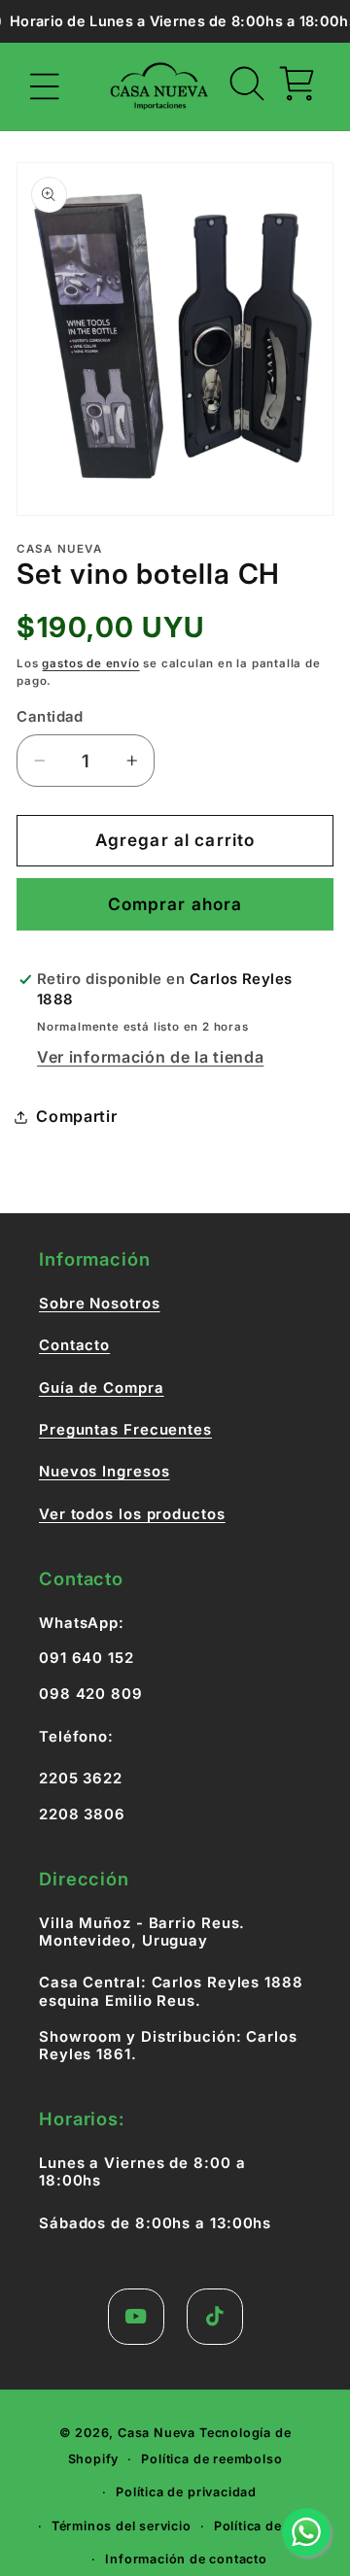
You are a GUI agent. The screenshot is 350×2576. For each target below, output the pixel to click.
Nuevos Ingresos (105, 1472)
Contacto (74, 1345)
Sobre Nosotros (100, 1304)
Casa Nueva (157, 2433)
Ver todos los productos (132, 1514)
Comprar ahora (175, 904)
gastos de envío (90, 663)
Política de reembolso (211, 2459)
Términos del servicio (122, 2526)
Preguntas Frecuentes (125, 1430)
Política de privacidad (186, 2492)
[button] (45, 87)
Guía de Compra (102, 1388)
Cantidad (50, 717)
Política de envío (268, 2526)
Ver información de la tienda (150, 1057)
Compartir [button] (76, 1116)
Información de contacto (186, 2559)
